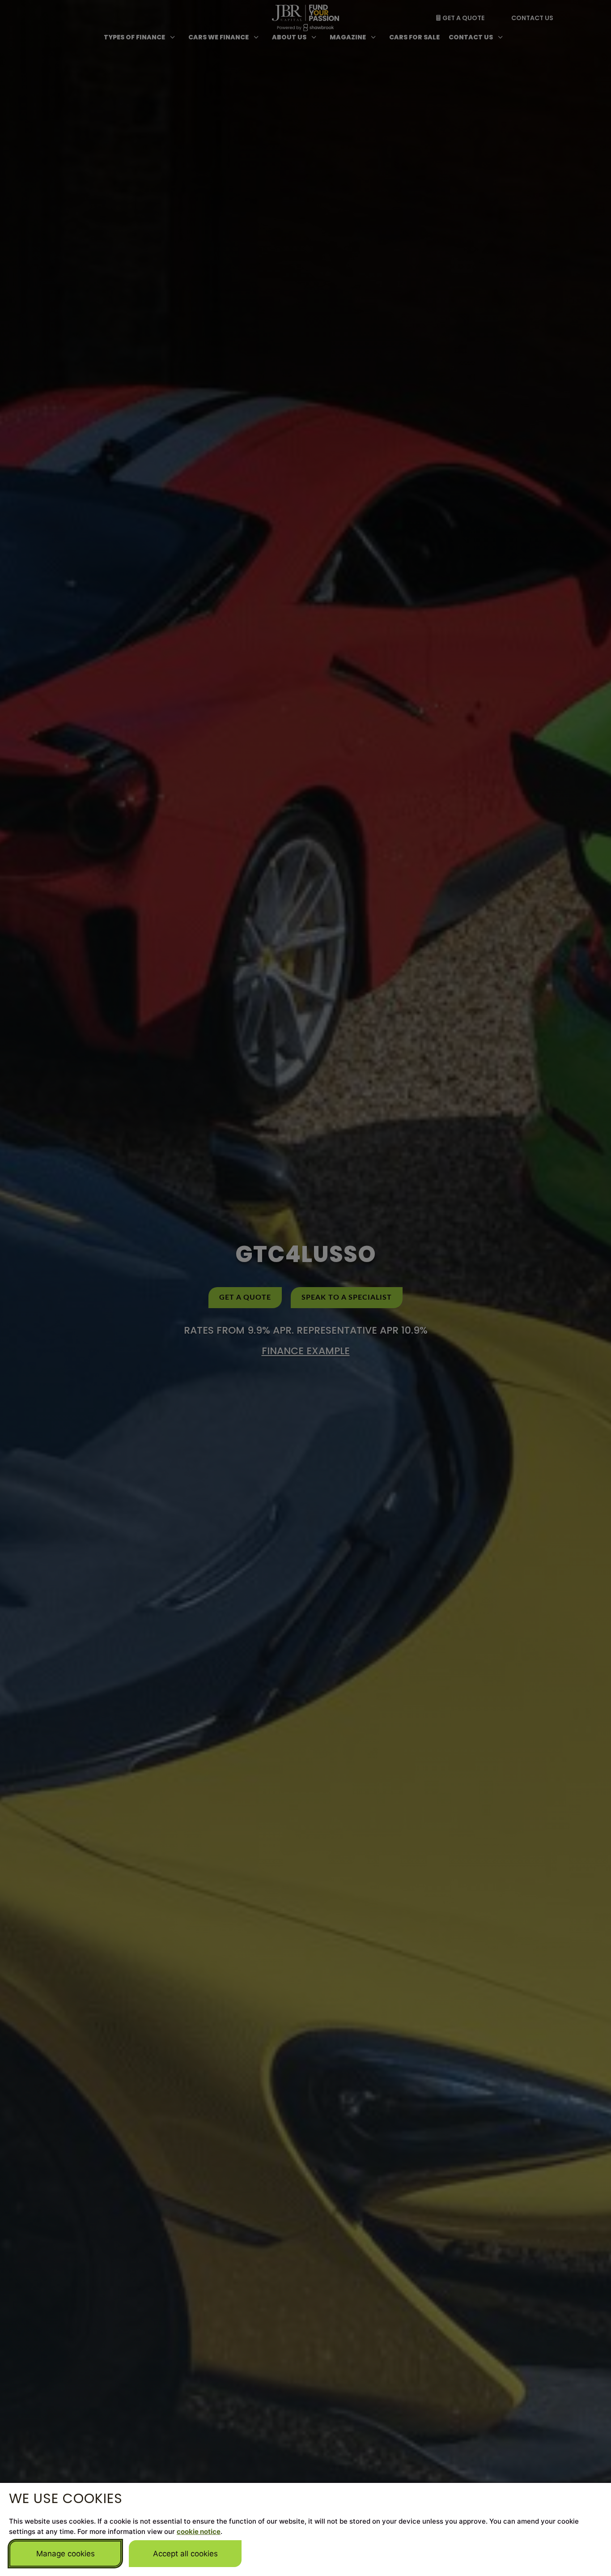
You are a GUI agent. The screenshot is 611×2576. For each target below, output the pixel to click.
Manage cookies (66, 2554)
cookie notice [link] (199, 2531)
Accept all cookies (185, 2554)
